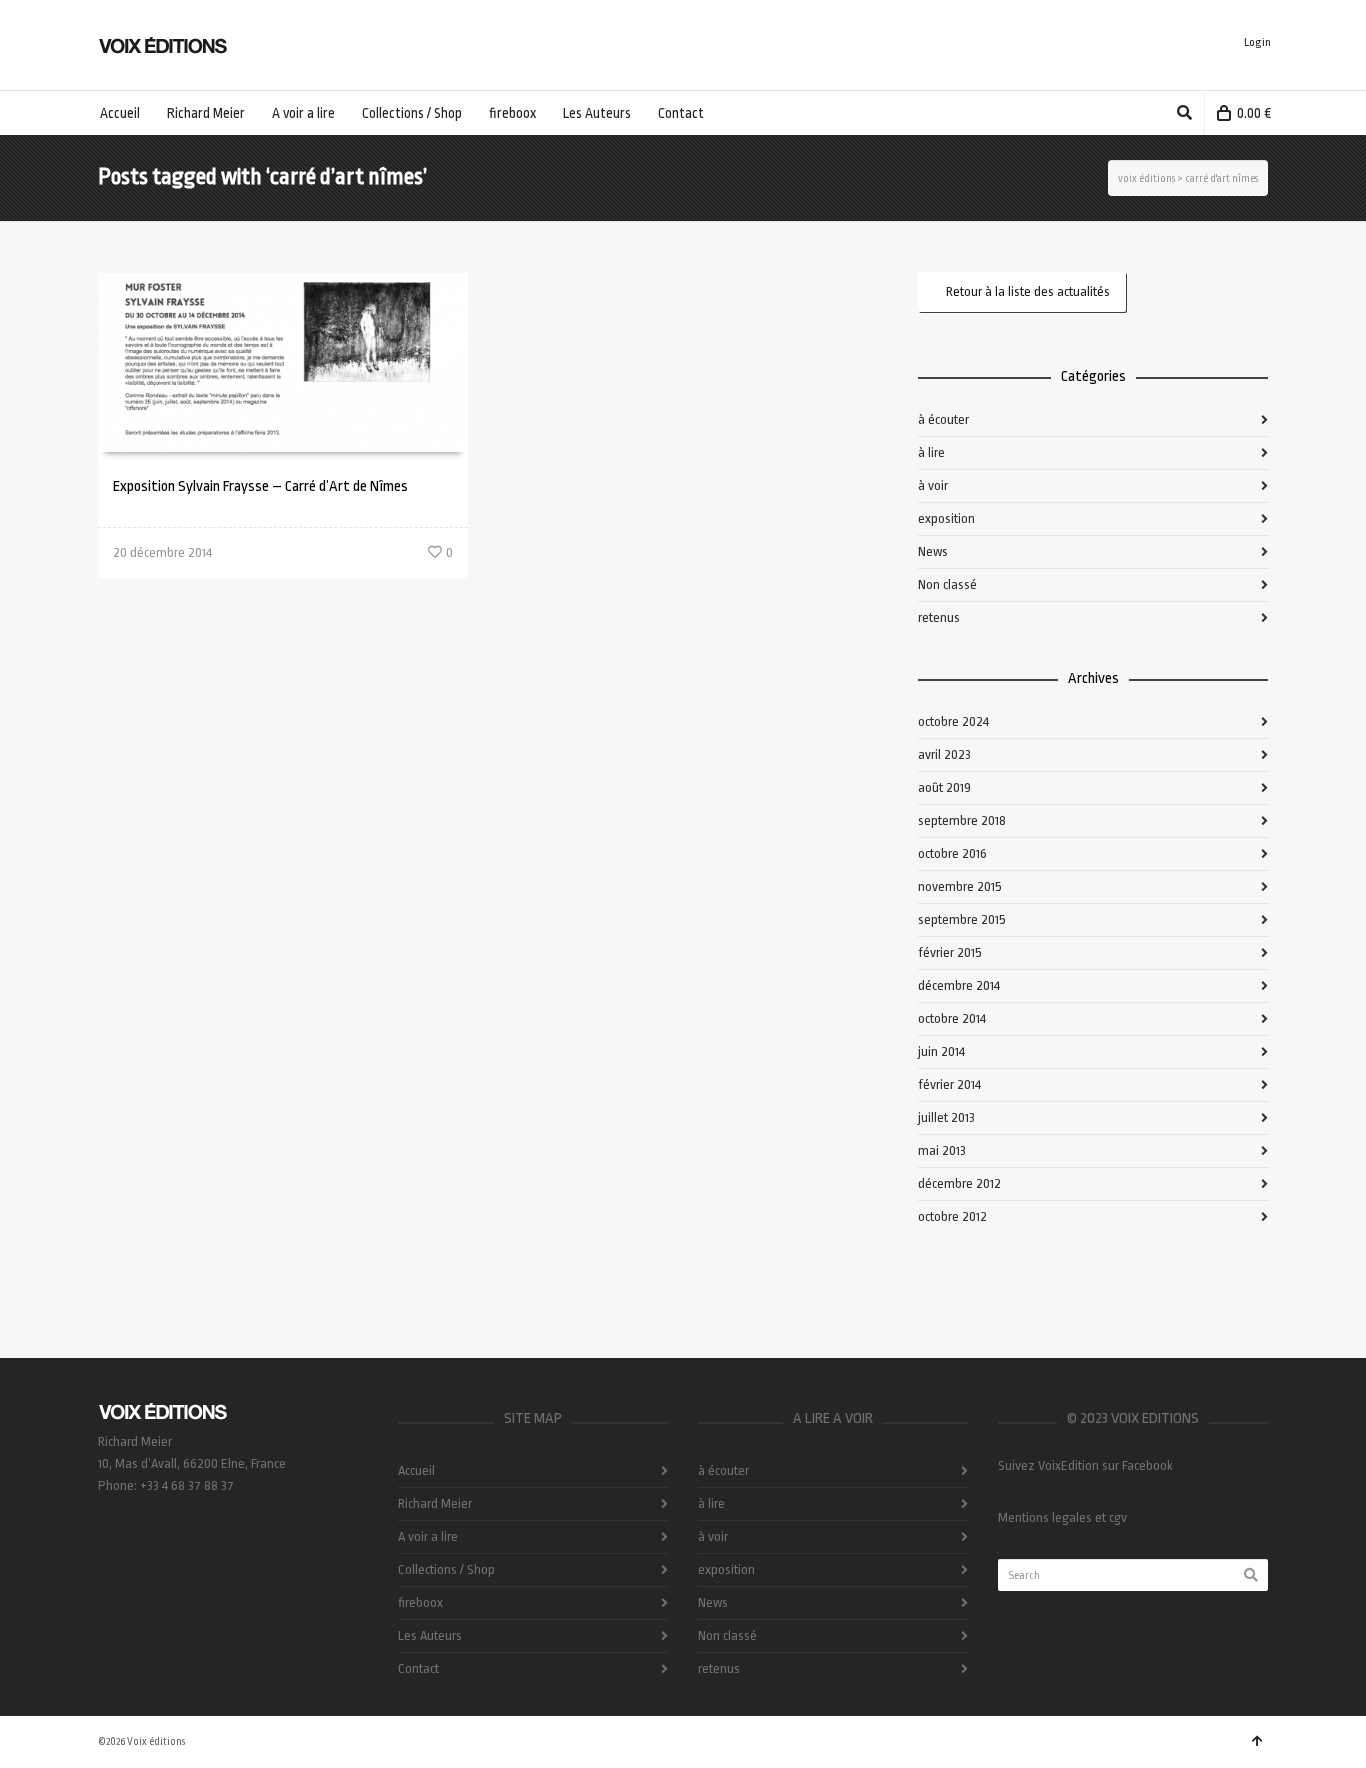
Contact (418, 1668)
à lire (931, 452)
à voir (933, 485)
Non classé (947, 584)
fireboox (420, 1602)
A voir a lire (428, 1536)
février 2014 (949, 1084)
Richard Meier (435, 1503)
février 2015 (950, 952)
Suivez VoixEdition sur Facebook (1085, 1465)
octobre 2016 (952, 853)
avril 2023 (944, 754)
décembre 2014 (959, 985)
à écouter (943, 419)
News (933, 551)
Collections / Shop (446, 1569)
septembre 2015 (962, 919)
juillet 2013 (946, 1117)
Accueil (416, 1470)
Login (1257, 42)
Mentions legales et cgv (1062, 1517)
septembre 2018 (962, 820)
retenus (939, 617)
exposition (946, 518)
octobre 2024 (953, 721)
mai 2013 (942, 1150)
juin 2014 (941, 1051)
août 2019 (944, 787)
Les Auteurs (430, 1635)
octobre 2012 (952, 1216)
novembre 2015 (960, 886)
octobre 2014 (952, 1018)
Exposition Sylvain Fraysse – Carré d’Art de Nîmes (260, 486)
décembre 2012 (959, 1183)
